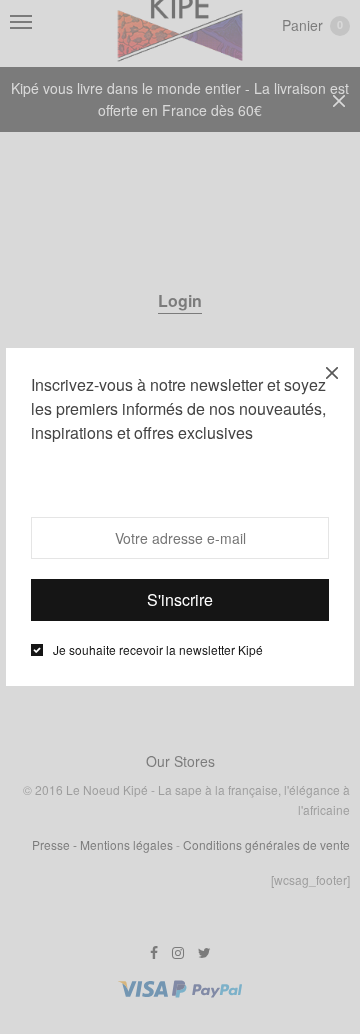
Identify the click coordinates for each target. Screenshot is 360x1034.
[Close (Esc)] (332, 370)
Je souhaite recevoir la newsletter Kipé (158, 650)
